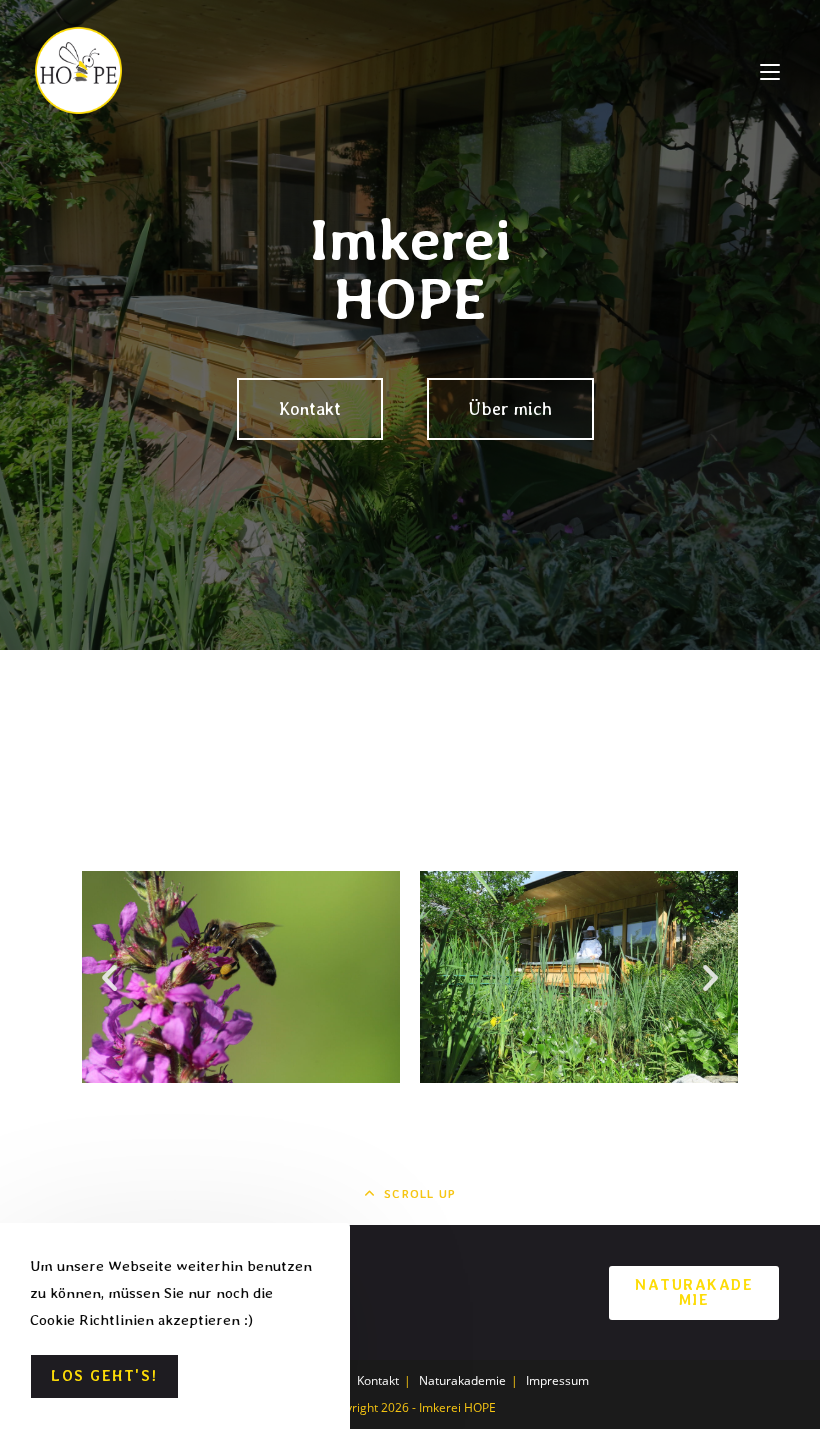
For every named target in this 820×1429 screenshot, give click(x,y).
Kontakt (378, 1380)
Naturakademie (694, 1292)
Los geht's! (104, 1376)
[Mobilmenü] (770, 70)
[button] (109, 977)
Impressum (557, 1380)
